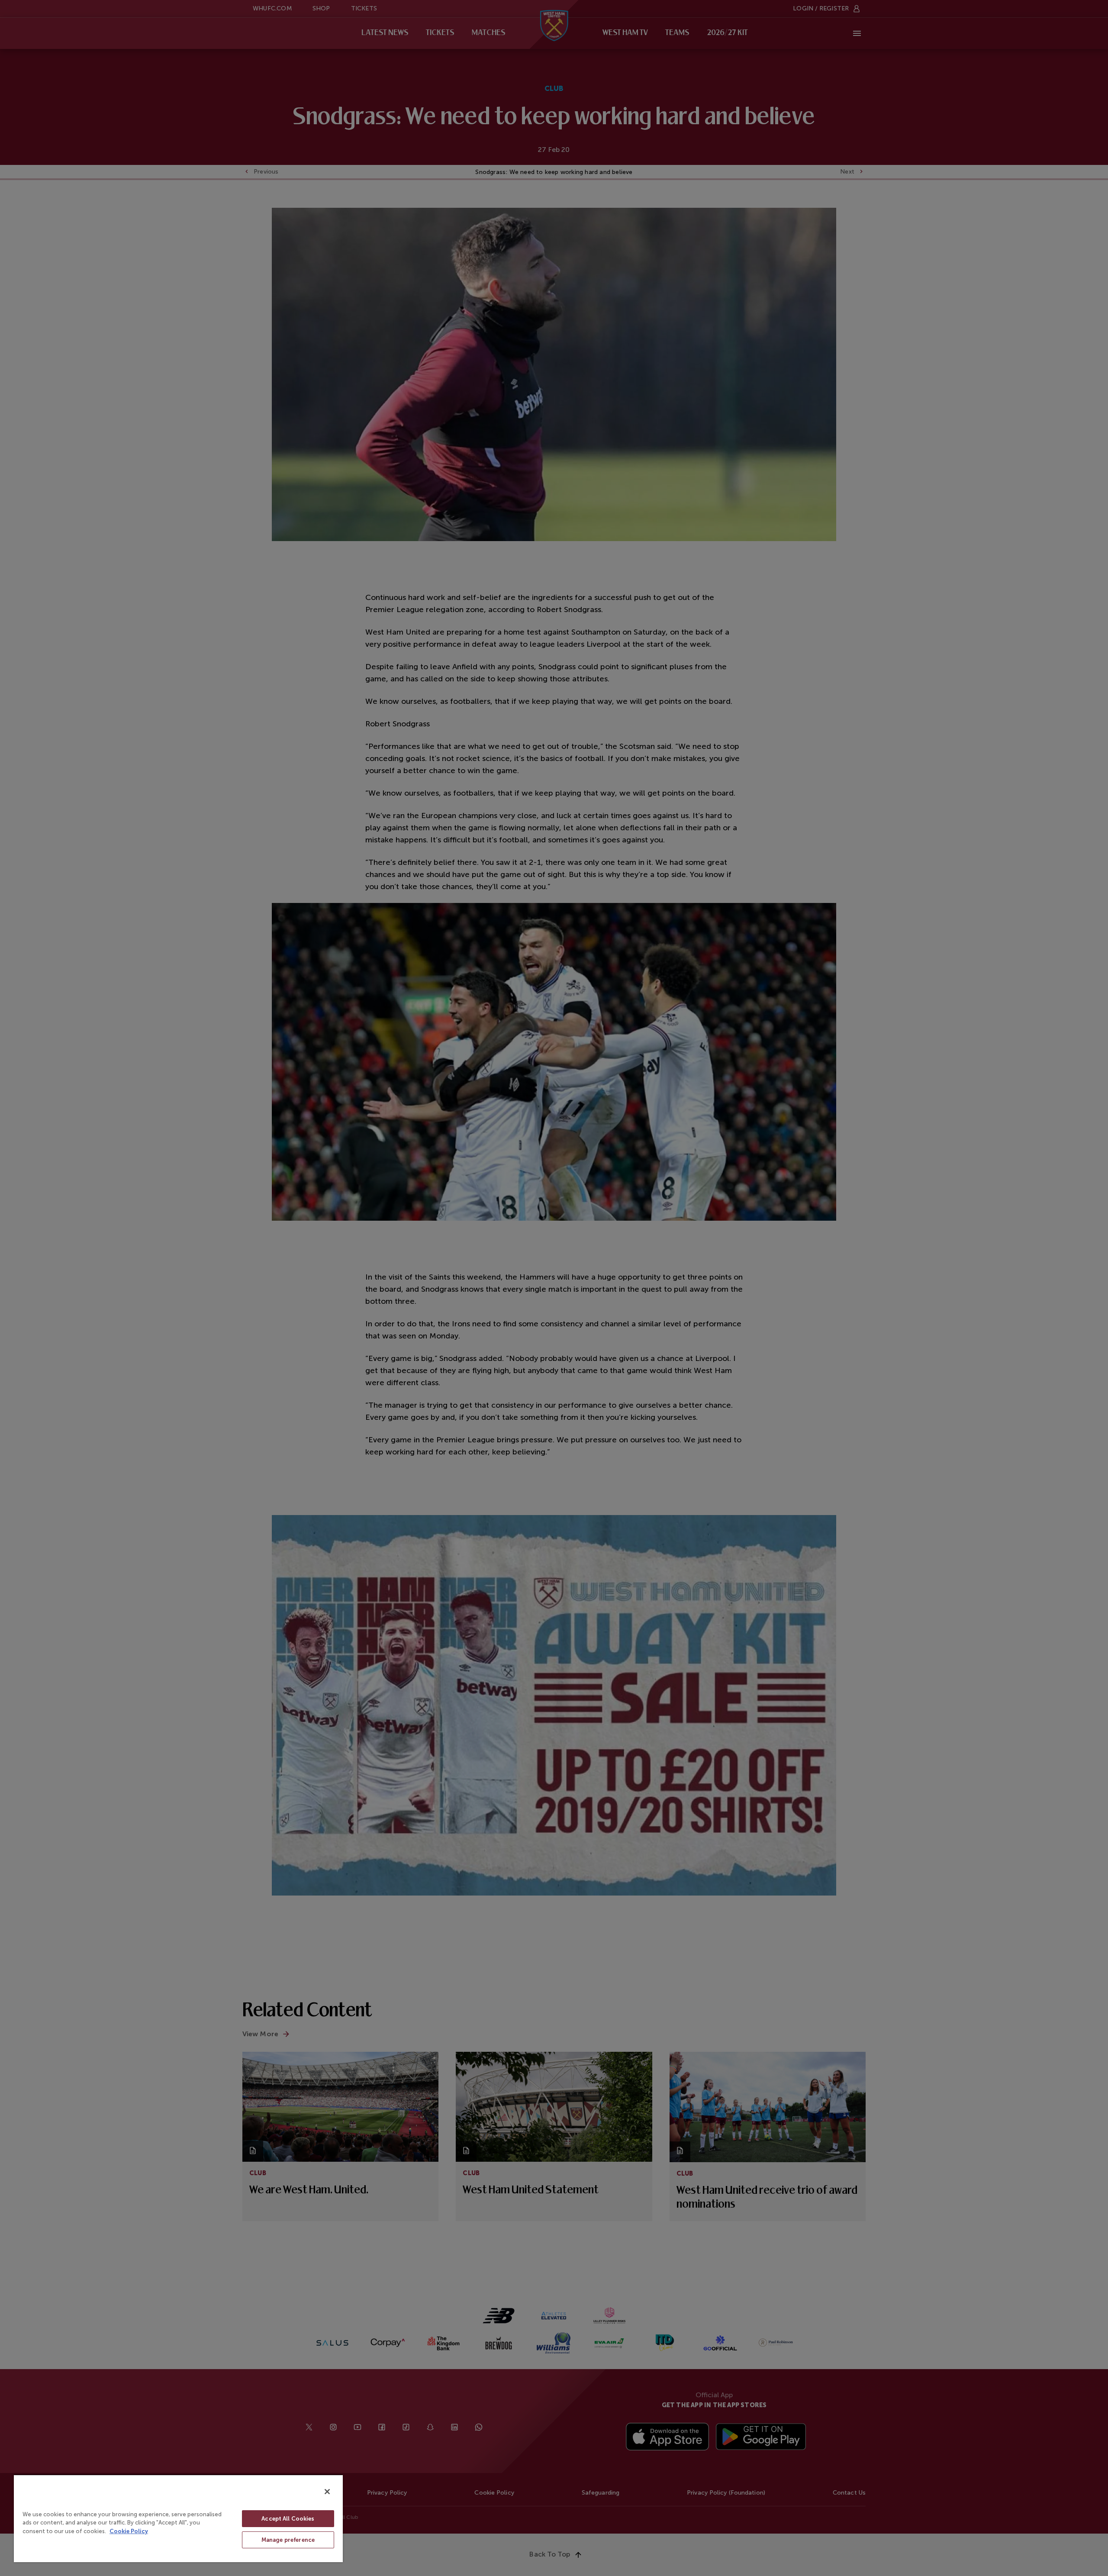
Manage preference (288, 2540)
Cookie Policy (129, 2531)
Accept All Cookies (288, 2519)
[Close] (327, 2492)
